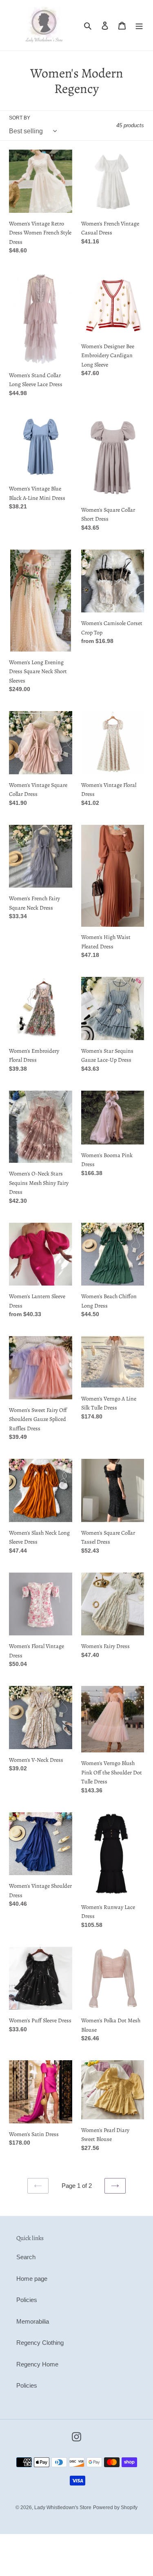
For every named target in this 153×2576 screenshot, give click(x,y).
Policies (27, 2300)
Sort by (20, 118)
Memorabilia (33, 2321)
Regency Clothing (40, 2343)
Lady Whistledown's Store (63, 2508)
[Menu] (139, 25)
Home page (32, 2279)
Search (26, 2257)
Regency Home (37, 2364)
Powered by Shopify (115, 2508)
